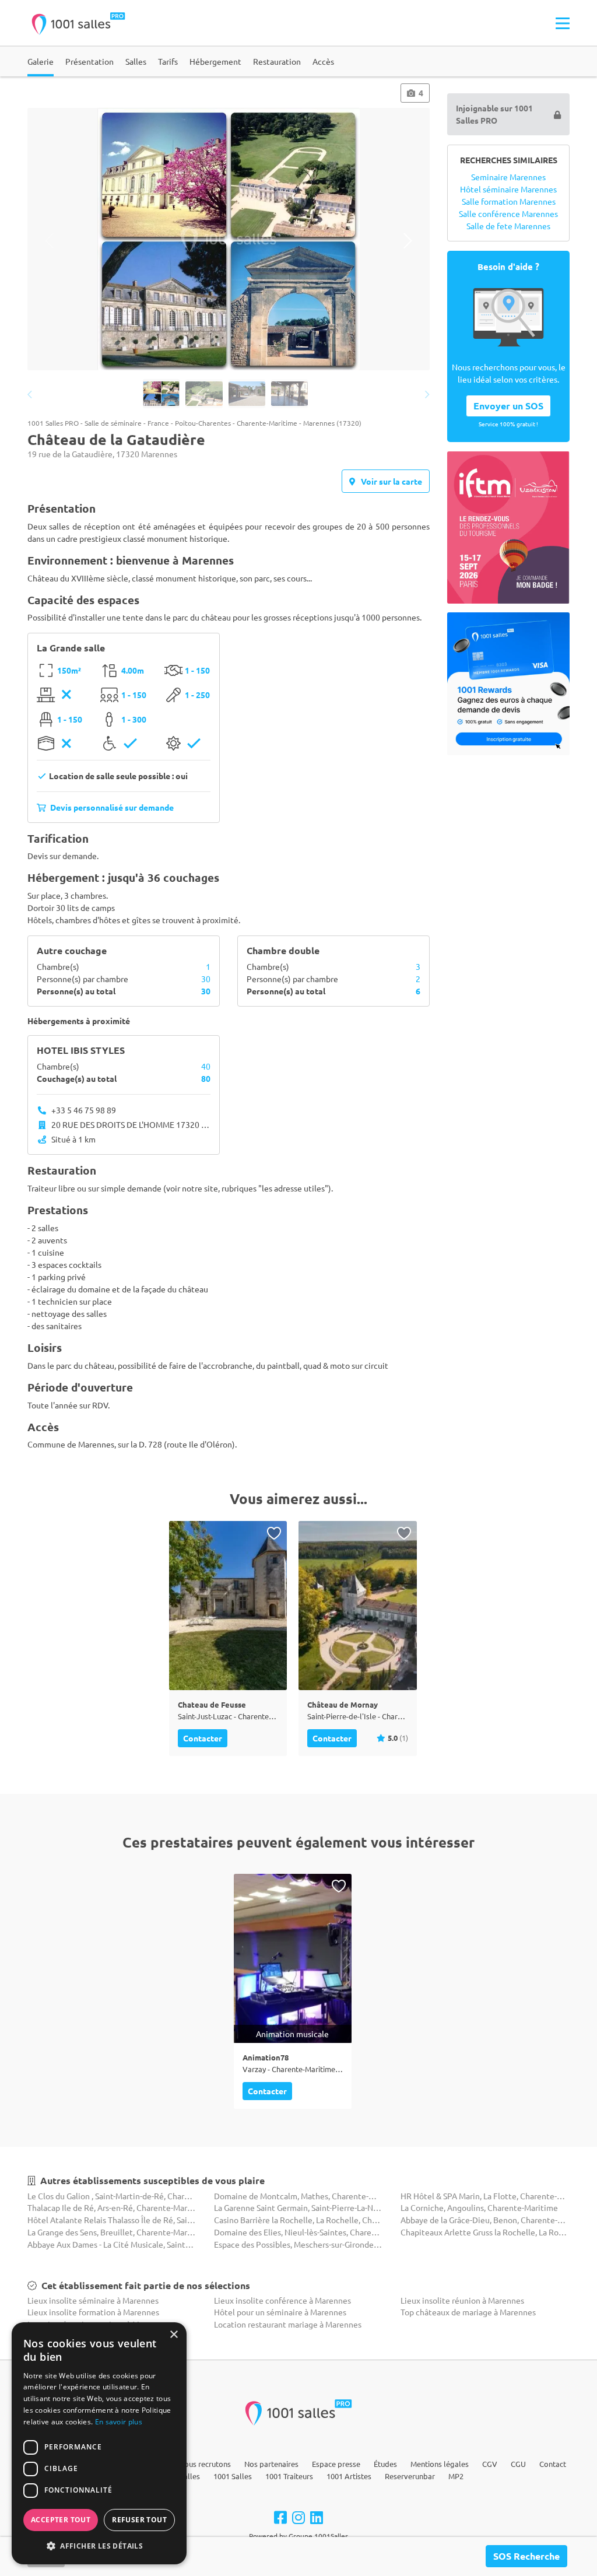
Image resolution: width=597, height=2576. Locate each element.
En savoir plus (119, 2422)
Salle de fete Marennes (508, 226)
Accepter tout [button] (61, 2520)
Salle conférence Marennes (508, 213)
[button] (99, 2546)
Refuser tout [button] (139, 2520)
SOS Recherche (526, 2556)
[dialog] (99, 2443)
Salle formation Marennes (509, 201)
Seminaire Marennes (508, 177)
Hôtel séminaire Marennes (508, 189)
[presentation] (49, 241)
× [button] (173, 2335)
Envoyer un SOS (508, 406)
